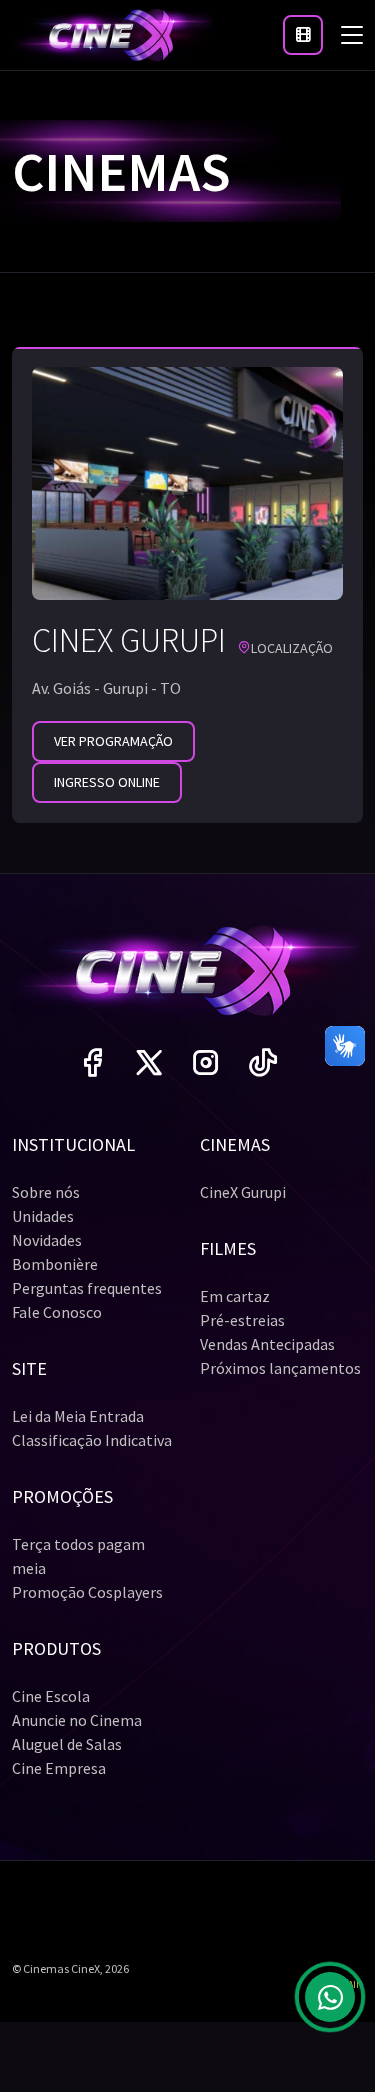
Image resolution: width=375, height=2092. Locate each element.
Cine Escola (51, 1696)
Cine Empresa (59, 1768)
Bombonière (55, 1264)
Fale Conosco (57, 1312)
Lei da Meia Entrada (78, 1416)
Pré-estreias (242, 1320)
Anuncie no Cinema (77, 1720)
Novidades (47, 1240)
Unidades (43, 1216)
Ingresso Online (107, 782)
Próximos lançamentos (280, 1368)
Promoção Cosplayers (87, 1592)
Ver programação (113, 741)
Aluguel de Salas (67, 1744)
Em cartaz (235, 1296)
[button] (303, 35)
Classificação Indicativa (92, 1440)
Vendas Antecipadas (267, 1344)
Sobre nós (46, 1192)
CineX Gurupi (243, 1192)
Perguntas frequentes (87, 1288)
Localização (292, 648)
